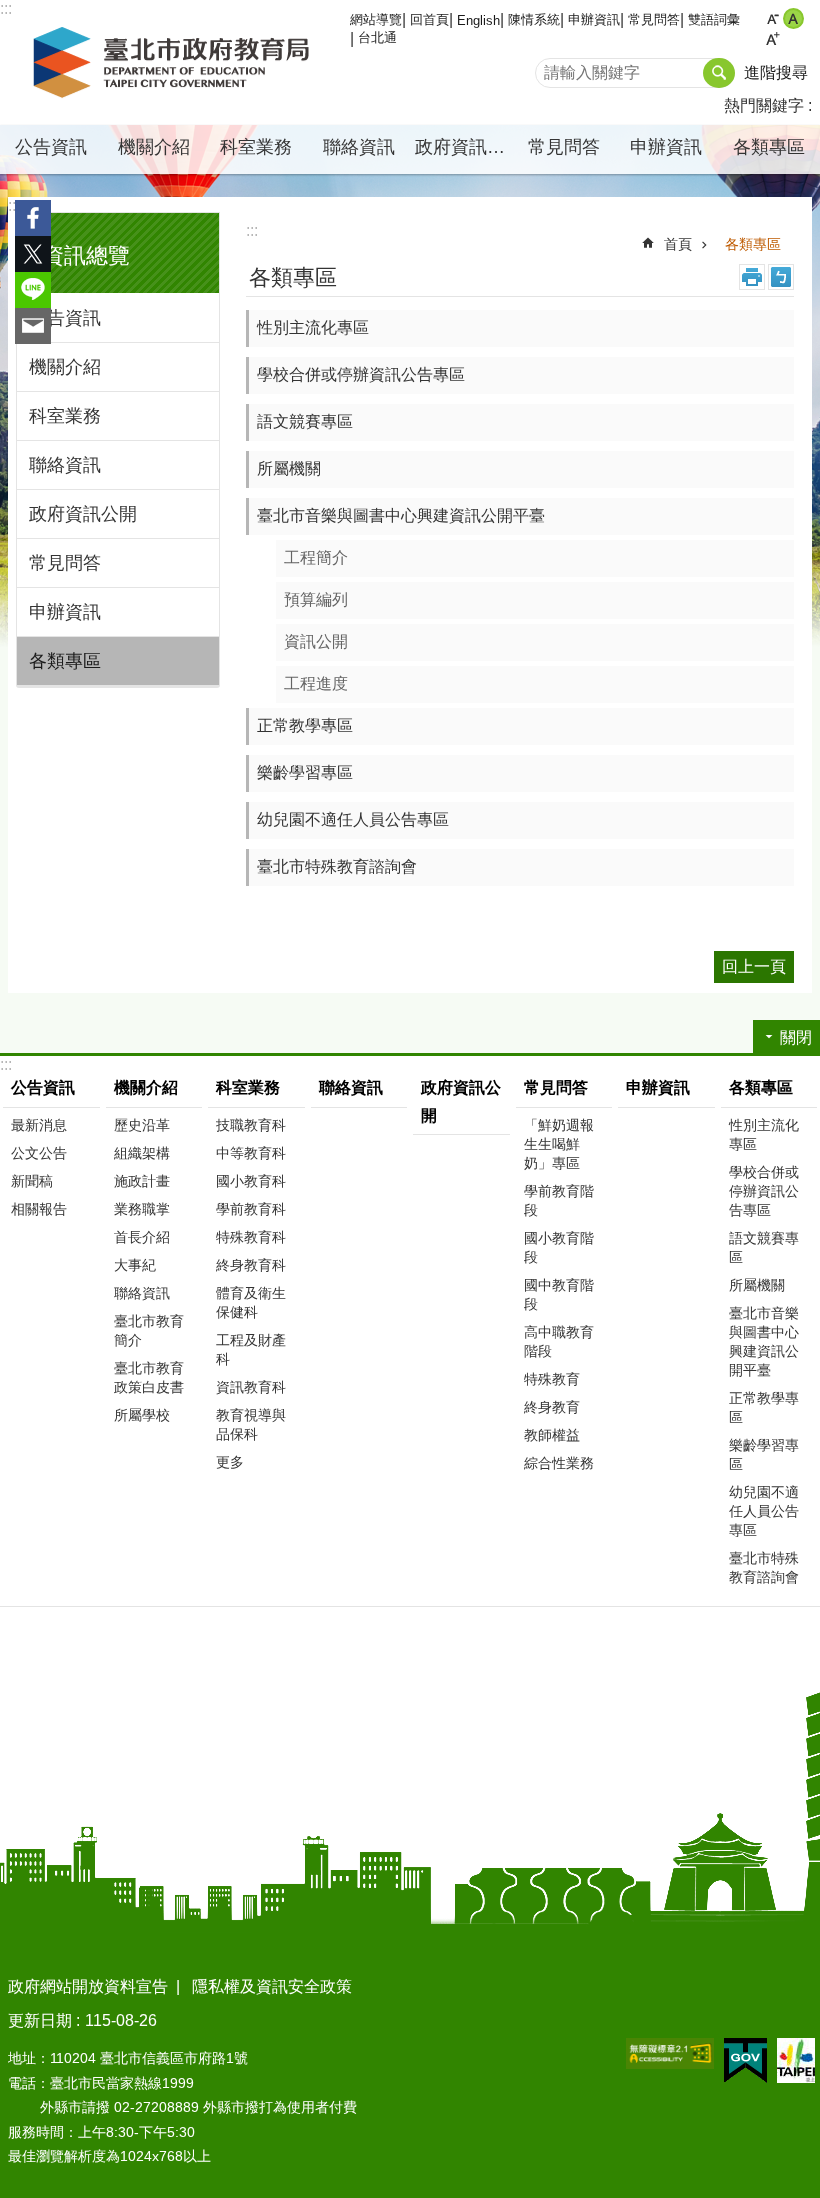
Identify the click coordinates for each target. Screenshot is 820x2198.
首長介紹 (142, 1237)
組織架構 (142, 1153)
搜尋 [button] (719, 73)
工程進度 (316, 683)
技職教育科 (251, 1125)
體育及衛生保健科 (251, 1302)
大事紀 (135, 1265)
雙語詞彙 (714, 19)
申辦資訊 (594, 19)
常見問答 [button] (564, 147)
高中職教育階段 (559, 1341)
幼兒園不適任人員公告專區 (353, 819)
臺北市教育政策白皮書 (149, 1377)
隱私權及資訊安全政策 (272, 1986)
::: (14, 205)
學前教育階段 (559, 1200)
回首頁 (429, 19)
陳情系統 (534, 19)
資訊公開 (316, 641)
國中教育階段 (559, 1294)
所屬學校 (142, 1415)
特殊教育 (552, 1379)
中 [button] (793, 18)
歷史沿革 (142, 1125)
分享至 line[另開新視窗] (33, 290)
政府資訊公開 (464, 147)
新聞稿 (32, 1181)
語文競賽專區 (305, 421)
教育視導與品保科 (251, 1424)
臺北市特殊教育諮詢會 (337, 866)
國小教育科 (251, 1181)
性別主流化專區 (313, 327)
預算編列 (316, 599)
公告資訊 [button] (51, 147)
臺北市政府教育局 (175, 63)
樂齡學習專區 (305, 772)
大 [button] (772, 39)
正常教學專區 (305, 725)
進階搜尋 (776, 72)
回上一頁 (754, 966)
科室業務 (65, 416)
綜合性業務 (559, 1463)
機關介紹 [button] (154, 147)
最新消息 (39, 1125)
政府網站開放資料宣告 (88, 1986)
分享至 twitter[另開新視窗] (33, 254)
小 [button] (772, 18)
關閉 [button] (796, 1037)
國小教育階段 (559, 1247)
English (478, 20)
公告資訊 (65, 318)
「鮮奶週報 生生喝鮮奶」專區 (559, 1144)
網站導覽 (376, 19)
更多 (230, 1462)
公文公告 (39, 1153)
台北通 (377, 37)
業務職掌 (142, 1209)
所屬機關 (289, 468)
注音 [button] (781, 277)
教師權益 (552, 1435)
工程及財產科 (251, 1349)
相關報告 (39, 1209)
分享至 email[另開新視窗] (33, 326)
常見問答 (654, 19)
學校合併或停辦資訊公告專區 (361, 374)
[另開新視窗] (670, 2053)
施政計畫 (142, 1181)
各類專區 (65, 661)
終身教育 (552, 1407)
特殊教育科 (251, 1237)
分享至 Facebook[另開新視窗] (33, 218)
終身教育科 (251, 1265)
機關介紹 (65, 367)
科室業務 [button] (256, 147)
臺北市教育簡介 (149, 1330)
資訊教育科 (251, 1387)
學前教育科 (251, 1209)
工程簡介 (316, 557)
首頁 (678, 244)
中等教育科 (251, 1153)
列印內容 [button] (752, 277)
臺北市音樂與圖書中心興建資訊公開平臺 (401, 515)
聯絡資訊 (359, 147)
